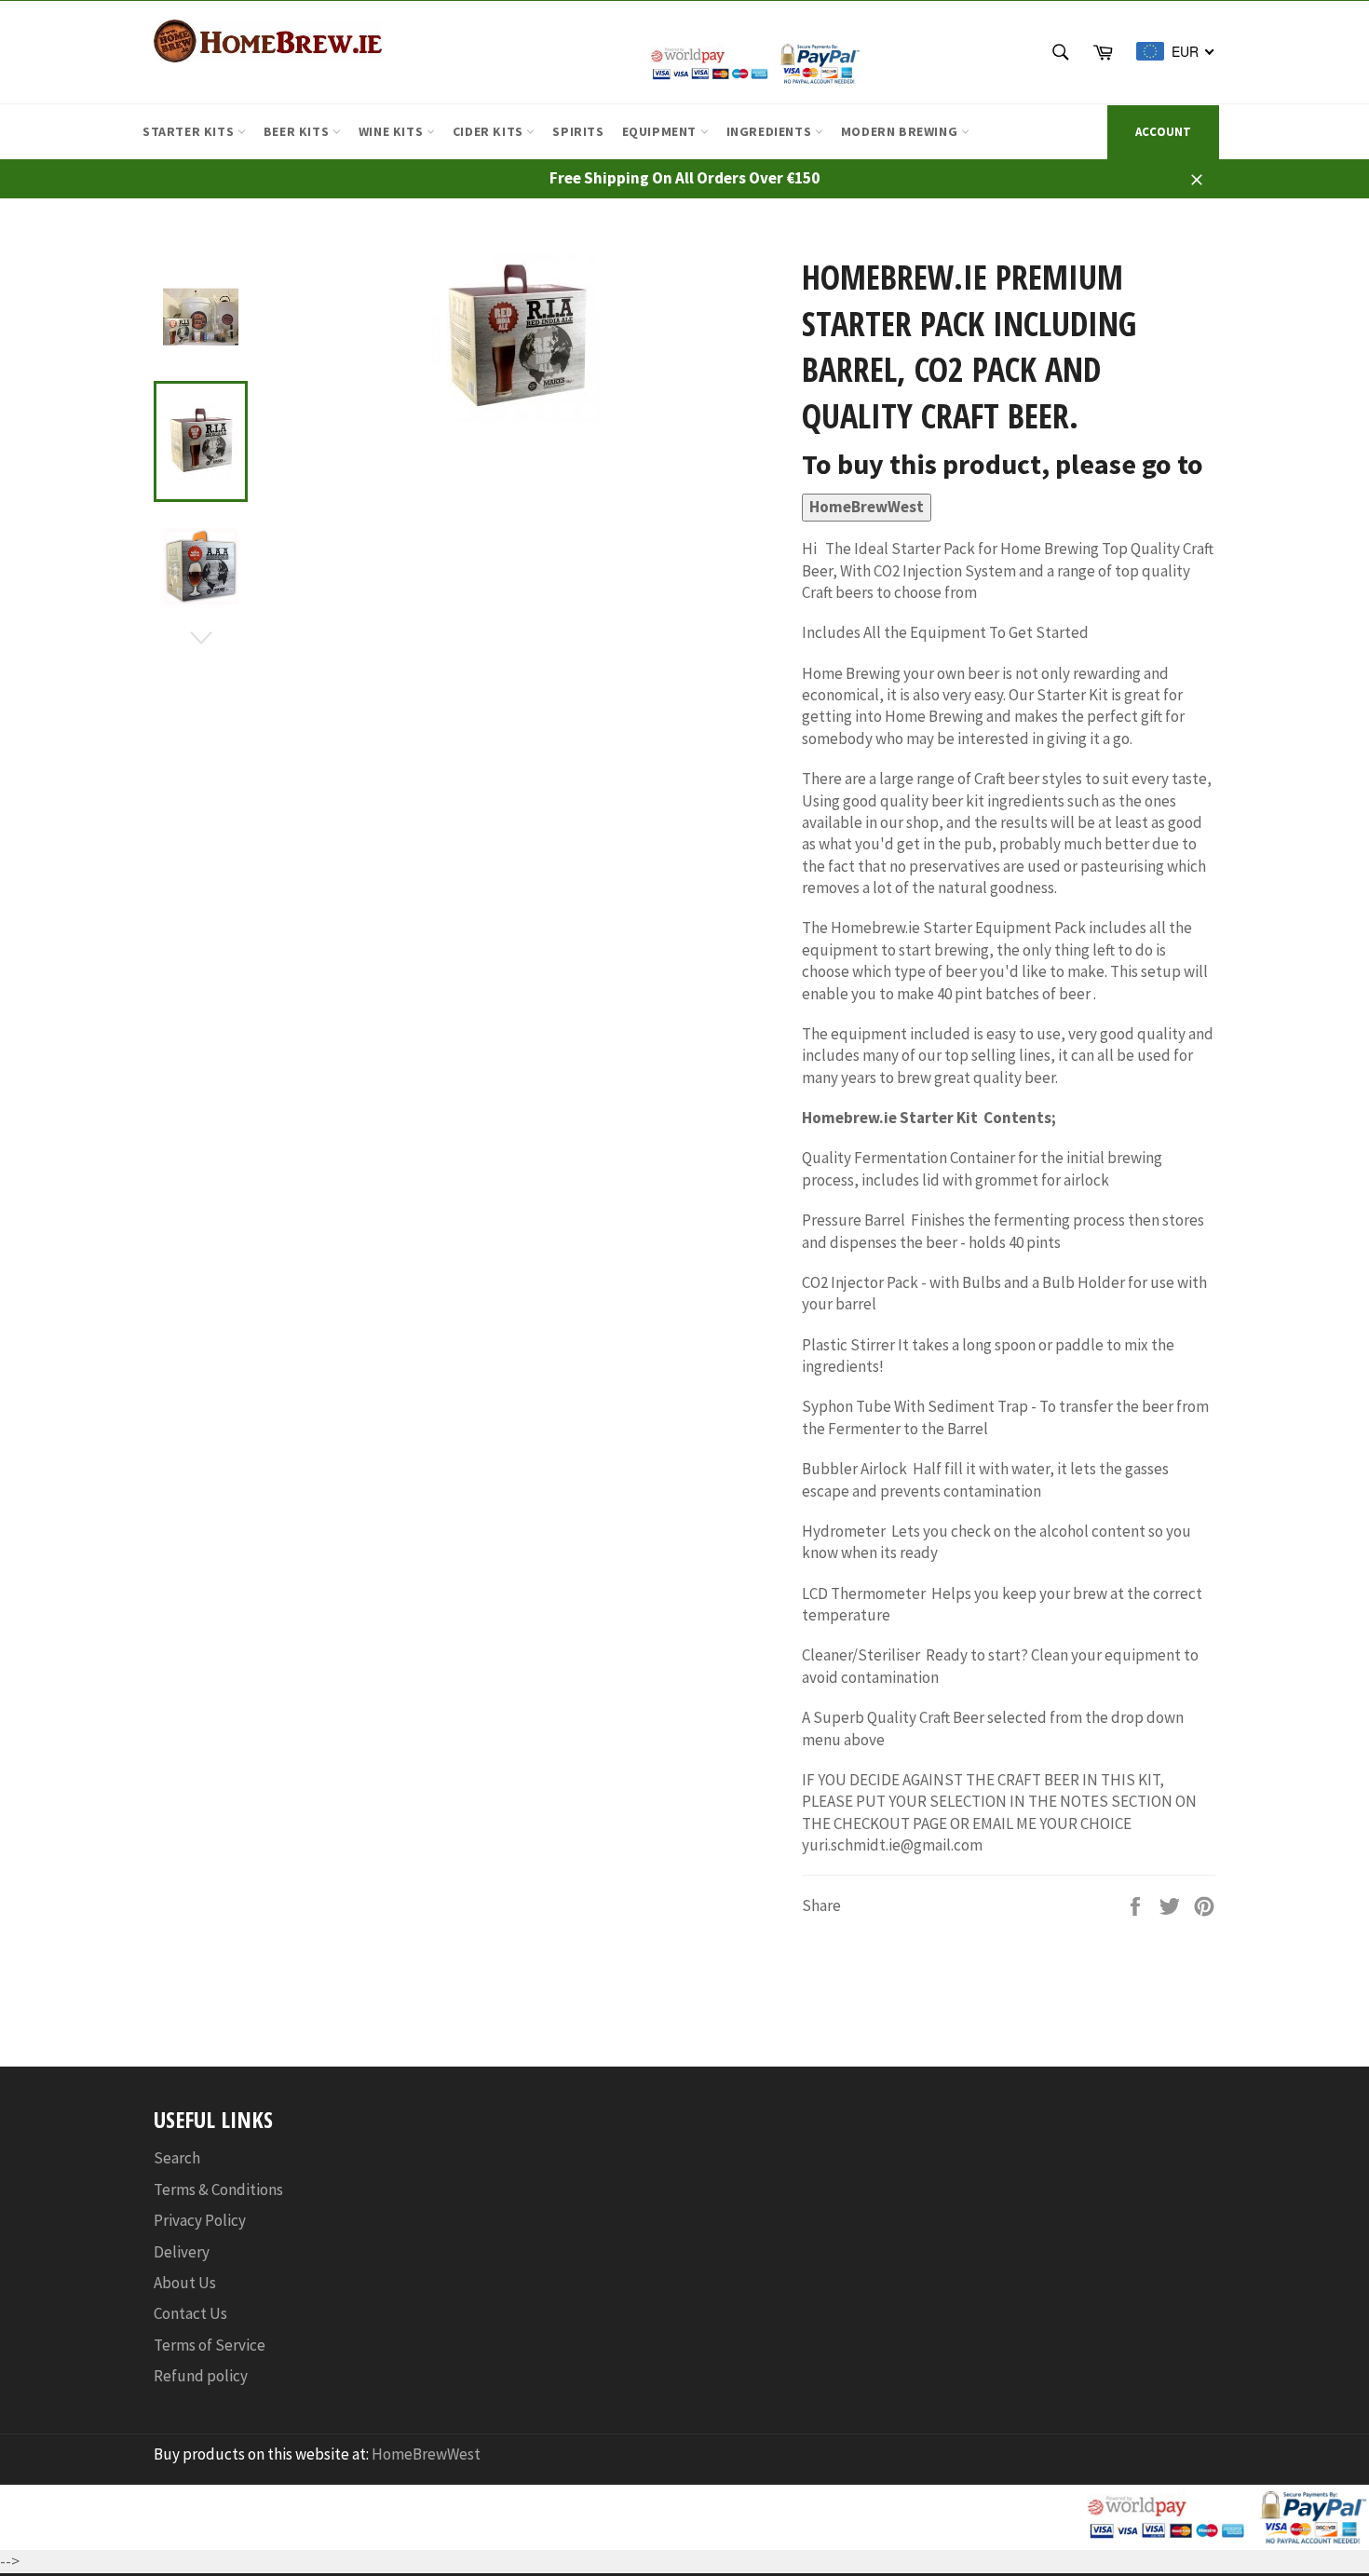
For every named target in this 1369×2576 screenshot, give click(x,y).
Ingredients (771, 131)
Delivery (182, 2252)
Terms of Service (210, 2345)
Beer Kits (298, 131)
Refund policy (201, 2376)
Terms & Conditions (218, 2190)
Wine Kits (393, 131)
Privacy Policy (200, 2220)
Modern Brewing (901, 131)
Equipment (661, 131)
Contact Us (190, 2313)
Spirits (578, 131)
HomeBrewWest (867, 507)
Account (1163, 132)
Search (177, 2158)
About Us (185, 2283)
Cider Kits (490, 131)
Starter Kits (190, 131)
